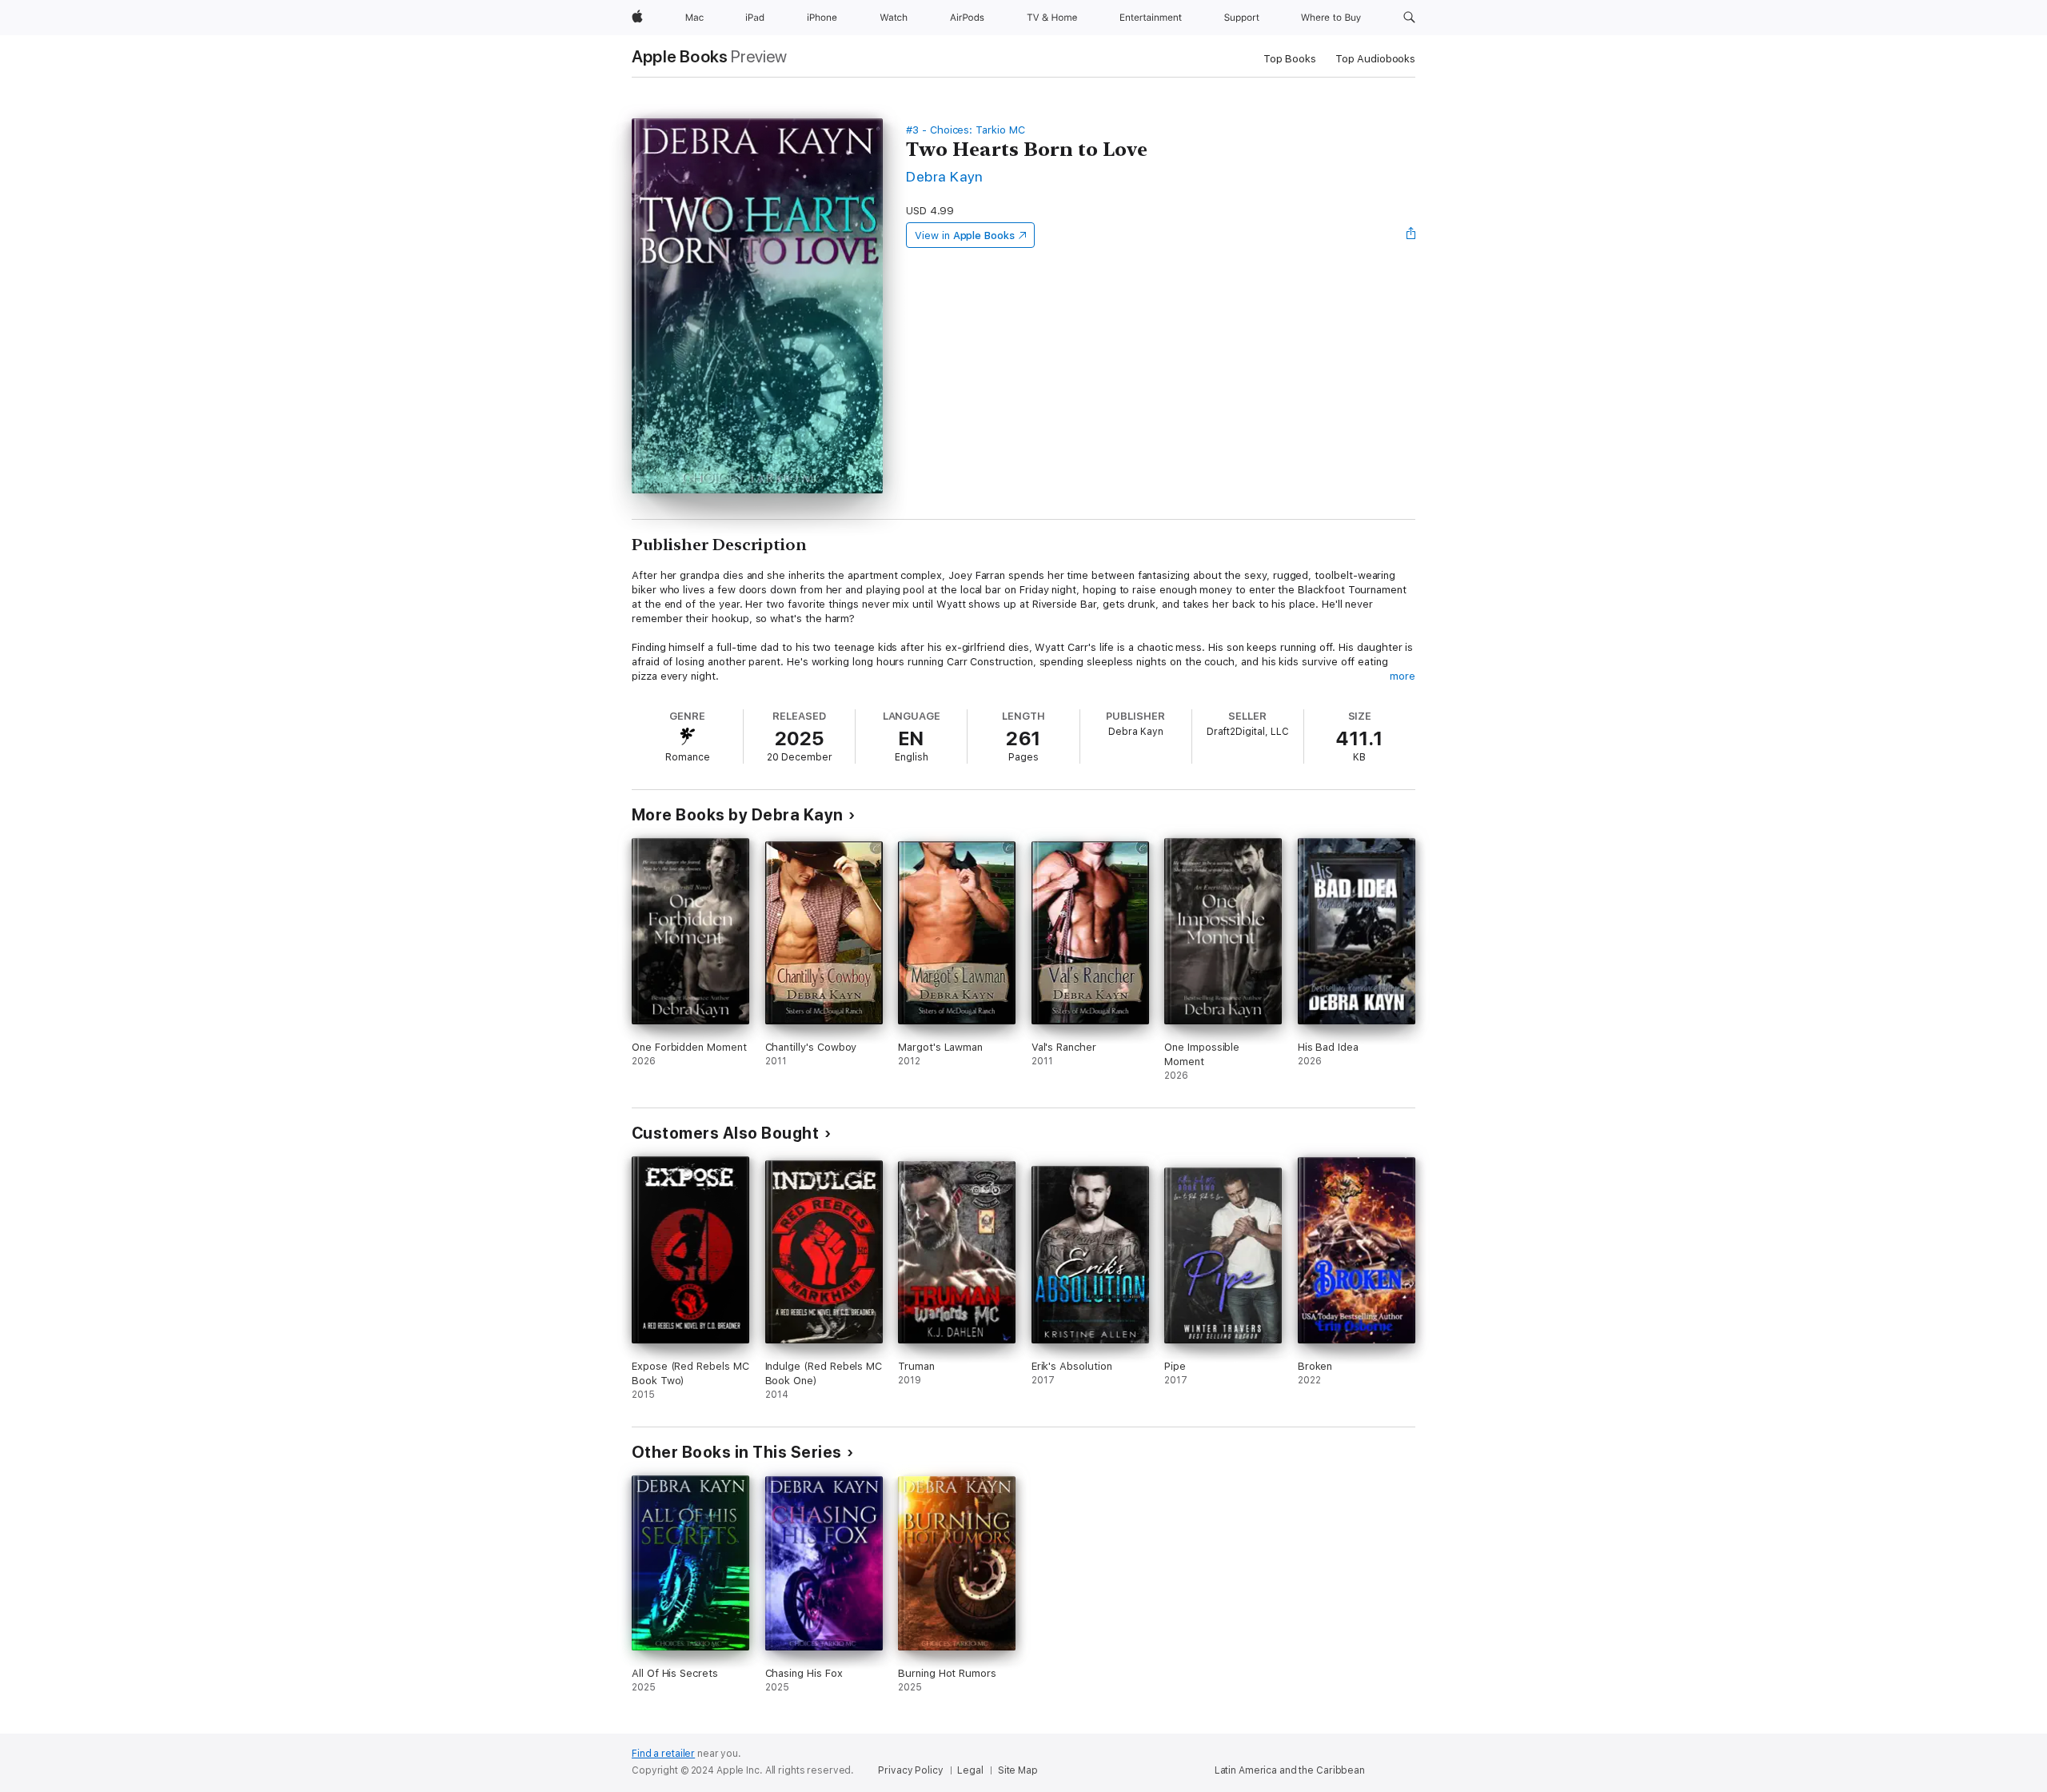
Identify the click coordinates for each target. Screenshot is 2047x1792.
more (1403, 676)
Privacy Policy (910, 1770)
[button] (1409, 18)
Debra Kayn (945, 176)
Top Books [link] (1290, 59)
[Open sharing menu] (1411, 235)
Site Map (1018, 1770)
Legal (970, 1770)
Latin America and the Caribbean (1290, 1770)
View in (965, 235)
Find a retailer (663, 1754)
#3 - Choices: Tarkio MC (966, 130)
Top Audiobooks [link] (1375, 59)
